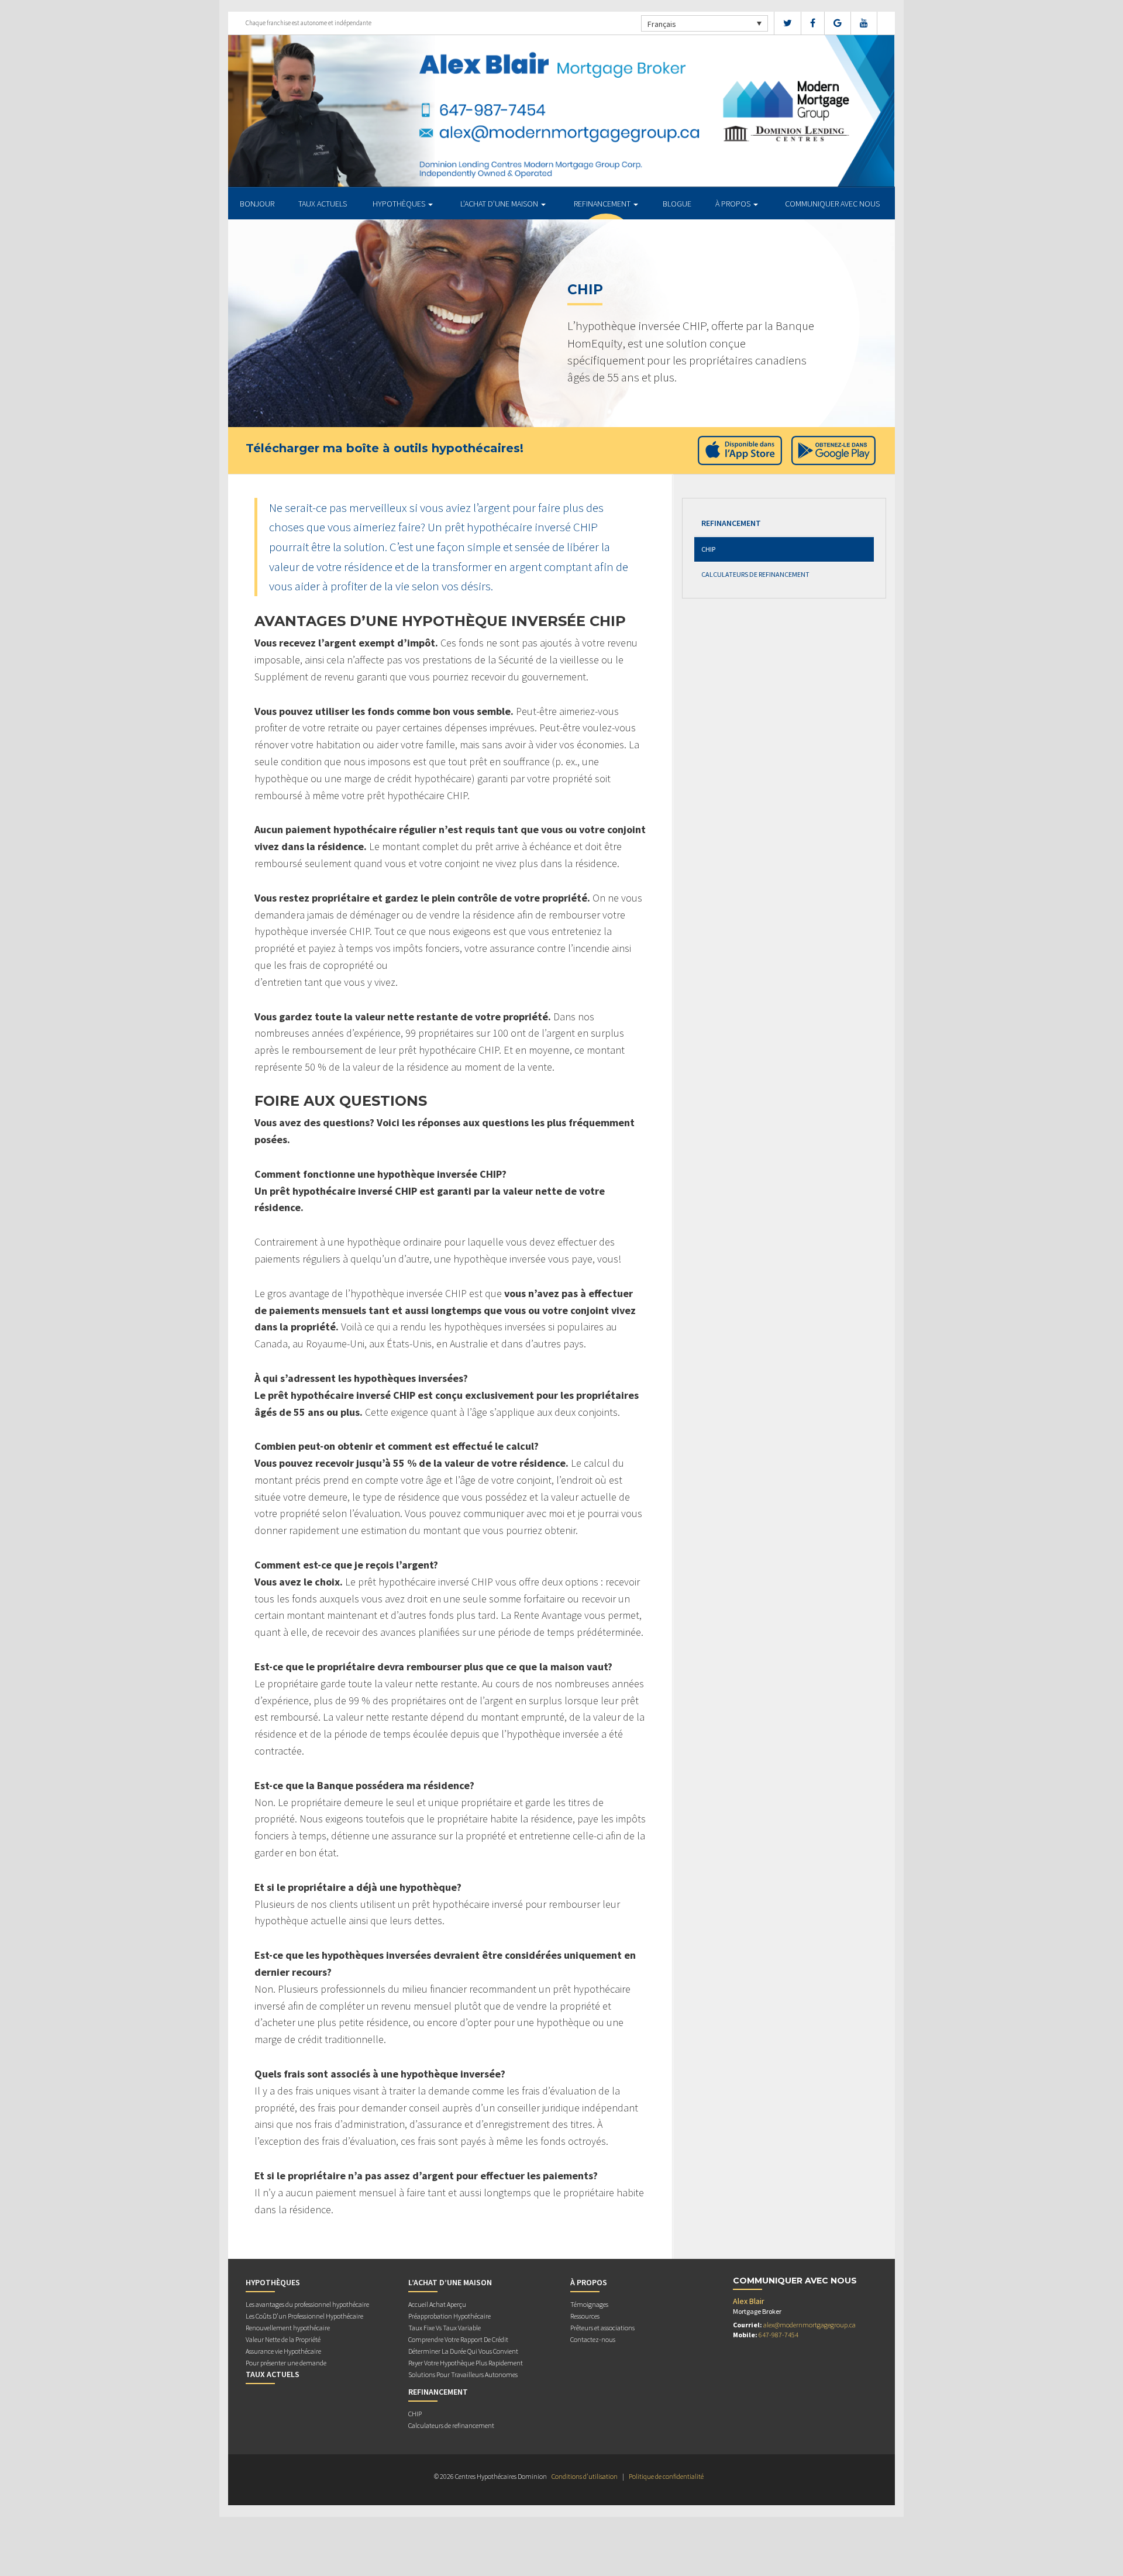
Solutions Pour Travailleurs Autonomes (463, 2374)
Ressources (585, 2316)
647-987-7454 (778, 2335)
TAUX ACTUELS (323, 204)
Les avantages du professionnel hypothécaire (307, 2304)
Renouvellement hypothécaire (288, 2328)
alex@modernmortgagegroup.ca (809, 2325)
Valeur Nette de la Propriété (283, 2339)
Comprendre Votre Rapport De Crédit (458, 2339)
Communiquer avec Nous (832, 204)
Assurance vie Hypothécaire (283, 2351)
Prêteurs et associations (602, 2328)
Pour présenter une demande (286, 2363)
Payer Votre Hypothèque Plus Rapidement (466, 2363)
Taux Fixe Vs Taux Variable (445, 2328)
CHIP (708, 549)
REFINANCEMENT (603, 204)
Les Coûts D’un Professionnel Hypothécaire (304, 2316)
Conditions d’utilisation (585, 2476)
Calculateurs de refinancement (755, 574)
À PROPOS (734, 204)
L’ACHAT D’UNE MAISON (500, 204)
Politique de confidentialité (666, 2476)
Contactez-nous (593, 2339)
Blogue (677, 204)
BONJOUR (257, 204)
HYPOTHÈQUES (400, 204)
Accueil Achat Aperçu (437, 2304)
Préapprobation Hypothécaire (449, 2316)
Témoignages (589, 2304)
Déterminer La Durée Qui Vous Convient (463, 2351)
